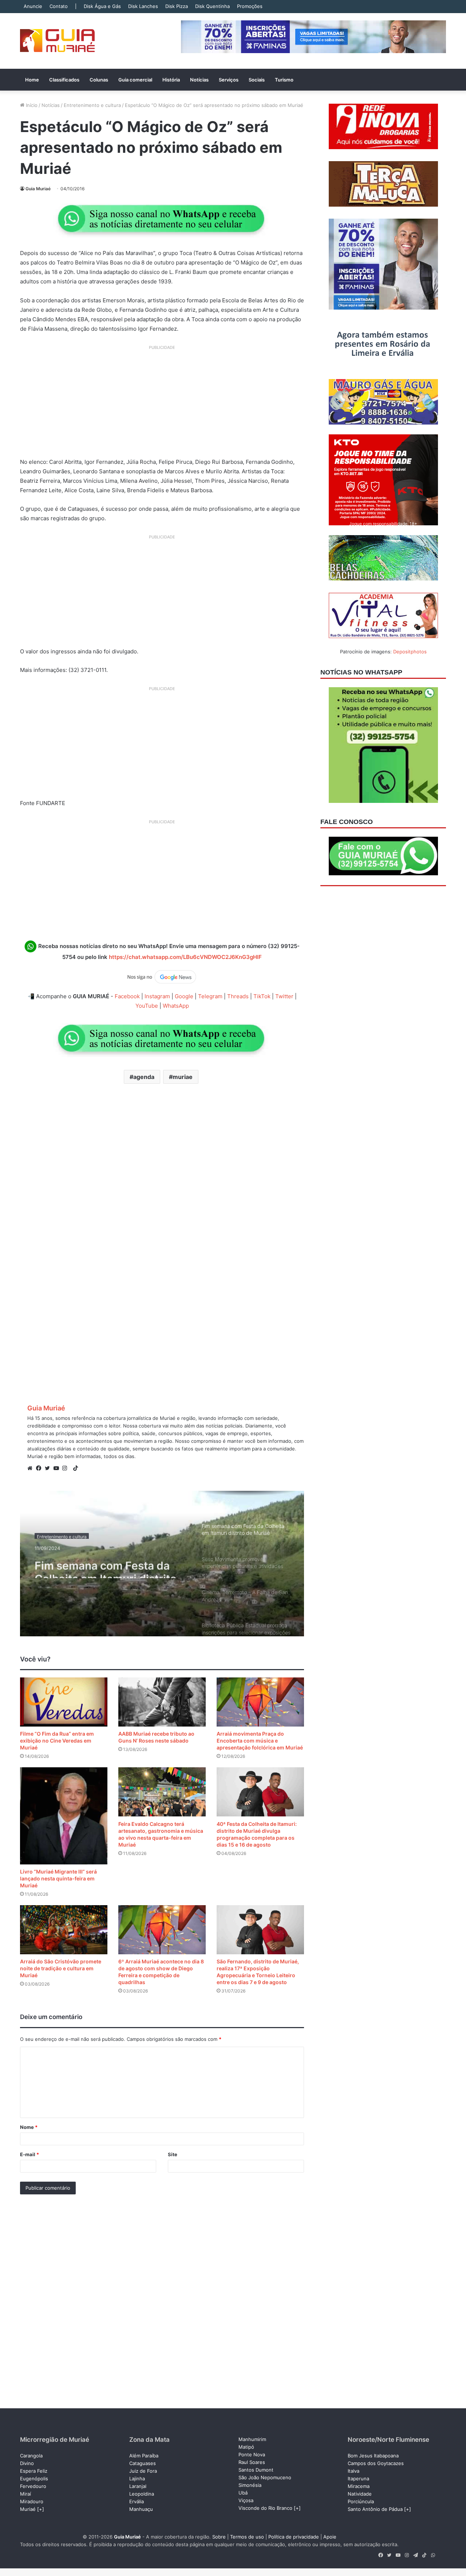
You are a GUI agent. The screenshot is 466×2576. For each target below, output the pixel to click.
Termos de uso (247, 2537)
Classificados (64, 80)
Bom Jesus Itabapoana (373, 2456)
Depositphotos (410, 652)
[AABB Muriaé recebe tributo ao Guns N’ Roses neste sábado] (162, 1702)
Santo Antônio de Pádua (375, 2509)
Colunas (99, 80)
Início (31, 105)
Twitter (284, 996)
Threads (238, 996)
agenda (144, 1077)
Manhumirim (252, 2439)
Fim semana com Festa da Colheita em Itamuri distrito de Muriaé (106, 1565)
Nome (29, 2127)
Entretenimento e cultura (92, 105)
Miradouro (32, 2501)
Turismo (284, 80)
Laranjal (138, 2486)
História (171, 80)
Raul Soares (252, 2462)
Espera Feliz (34, 2471)
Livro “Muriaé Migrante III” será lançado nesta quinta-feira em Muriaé (58, 1878)
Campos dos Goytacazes (376, 2463)
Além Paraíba (144, 2456)
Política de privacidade (294, 2537)
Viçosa (246, 2500)
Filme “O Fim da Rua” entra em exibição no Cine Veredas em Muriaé (57, 1741)
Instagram (157, 996)
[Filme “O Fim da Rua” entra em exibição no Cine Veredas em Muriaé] (64, 1702)
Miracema (359, 2486)
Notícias (199, 80)
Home (32, 80)
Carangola (31, 2456)
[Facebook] (40, 1468)
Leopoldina (142, 2494)
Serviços (229, 80)
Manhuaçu (141, 2509)
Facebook (127, 996)
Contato (59, 6)
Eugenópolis (34, 2479)
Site (173, 2154)
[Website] (32, 1468)
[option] (162, 1564)
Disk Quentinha (212, 6)
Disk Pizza (177, 6)
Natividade (360, 2494)
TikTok (262, 996)
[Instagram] (67, 1468)
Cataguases (143, 2463)
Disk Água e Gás (102, 6)
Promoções (250, 6)
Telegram (210, 996)
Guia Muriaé (38, 189)
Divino (27, 2463)
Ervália (137, 2501)
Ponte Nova (252, 2454)
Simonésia (250, 2485)
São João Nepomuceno (265, 2477)
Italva (354, 2471)
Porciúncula (361, 2501)
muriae (183, 1077)
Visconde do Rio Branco (265, 2508)
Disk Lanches (143, 6)
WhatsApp (176, 1006)
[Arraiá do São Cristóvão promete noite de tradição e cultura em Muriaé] (64, 1930)
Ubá (243, 2493)
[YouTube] (58, 1468)
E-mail (29, 2154)
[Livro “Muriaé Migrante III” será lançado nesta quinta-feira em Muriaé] (64, 1816)
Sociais (257, 80)
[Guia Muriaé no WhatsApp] (162, 218)
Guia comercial (135, 80)
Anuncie (33, 6)
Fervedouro (33, 2486)
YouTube (147, 1006)
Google (184, 996)
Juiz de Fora (143, 2471)
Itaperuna (358, 2479)
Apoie (330, 2537)
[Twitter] (49, 1468)
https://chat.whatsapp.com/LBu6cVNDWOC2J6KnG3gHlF (185, 957)
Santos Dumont (256, 2470)
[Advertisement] (162, 404)
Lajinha (137, 2479)
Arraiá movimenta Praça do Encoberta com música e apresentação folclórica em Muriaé (260, 1741)
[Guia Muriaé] (57, 41)
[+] (41, 2509)
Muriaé (28, 2509)
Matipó (246, 2447)
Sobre (219, 2537)
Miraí (25, 2494)
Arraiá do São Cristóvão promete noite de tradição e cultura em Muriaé (61, 1968)
